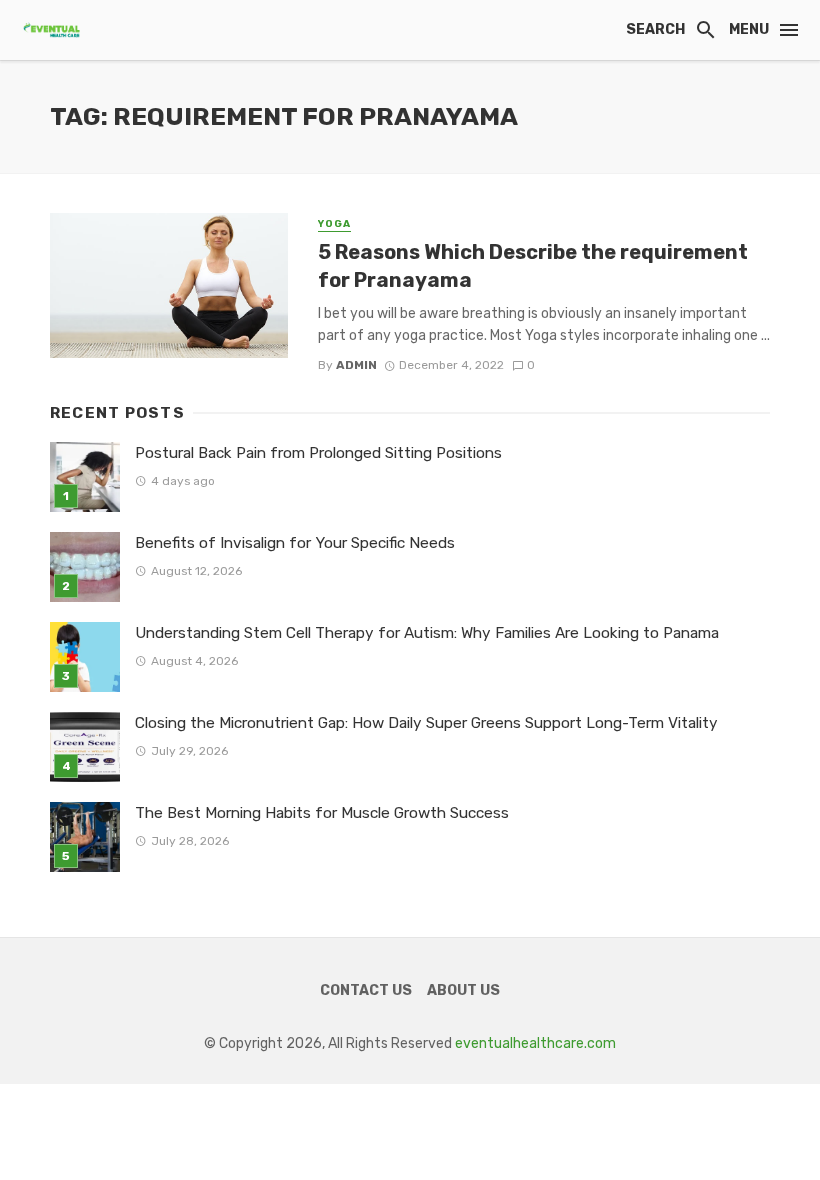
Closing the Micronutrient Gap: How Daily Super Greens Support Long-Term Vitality (426, 723)
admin (356, 365)
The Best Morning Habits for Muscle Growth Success (322, 813)
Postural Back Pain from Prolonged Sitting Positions (318, 453)
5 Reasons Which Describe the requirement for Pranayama (533, 266)
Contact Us (366, 990)
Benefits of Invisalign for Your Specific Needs (295, 543)
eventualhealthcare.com (535, 1043)
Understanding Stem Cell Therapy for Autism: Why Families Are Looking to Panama (427, 633)
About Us (463, 990)
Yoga (334, 224)
